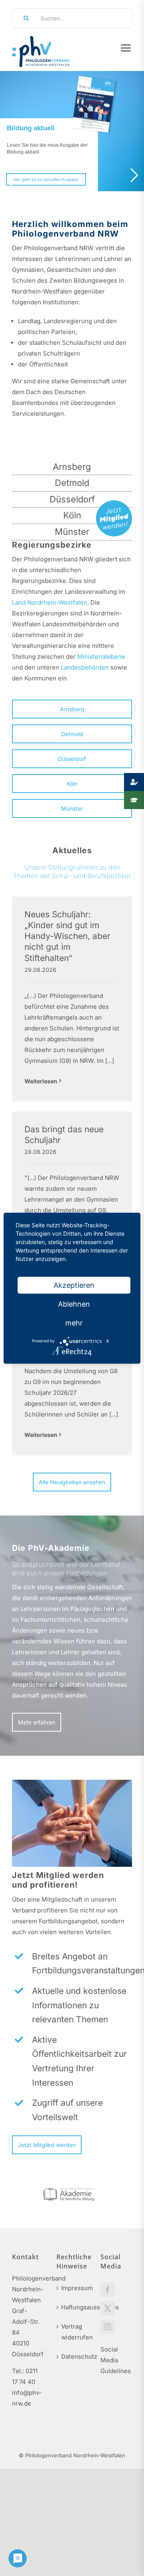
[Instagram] (108, 2327)
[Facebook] (108, 2290)
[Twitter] (108, 2308)
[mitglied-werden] (114, 503)
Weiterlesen (41, 1081)
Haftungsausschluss (73, 2307)
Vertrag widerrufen (73, 2332)
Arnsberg (72, 467)
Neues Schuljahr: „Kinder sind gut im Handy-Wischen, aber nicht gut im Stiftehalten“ (67, 936)
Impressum (73, 2288)
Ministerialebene (101, 657)
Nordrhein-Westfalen (57, 602)
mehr (74, 1322)
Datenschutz (73, 2356)
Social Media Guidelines (116, 2360)
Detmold (72, 483)
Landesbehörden (85, 667)
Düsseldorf (72, 499)
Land (19, 602)
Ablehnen (74, 1304)
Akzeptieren (74, 1285)
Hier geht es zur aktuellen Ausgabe (46, 179)
